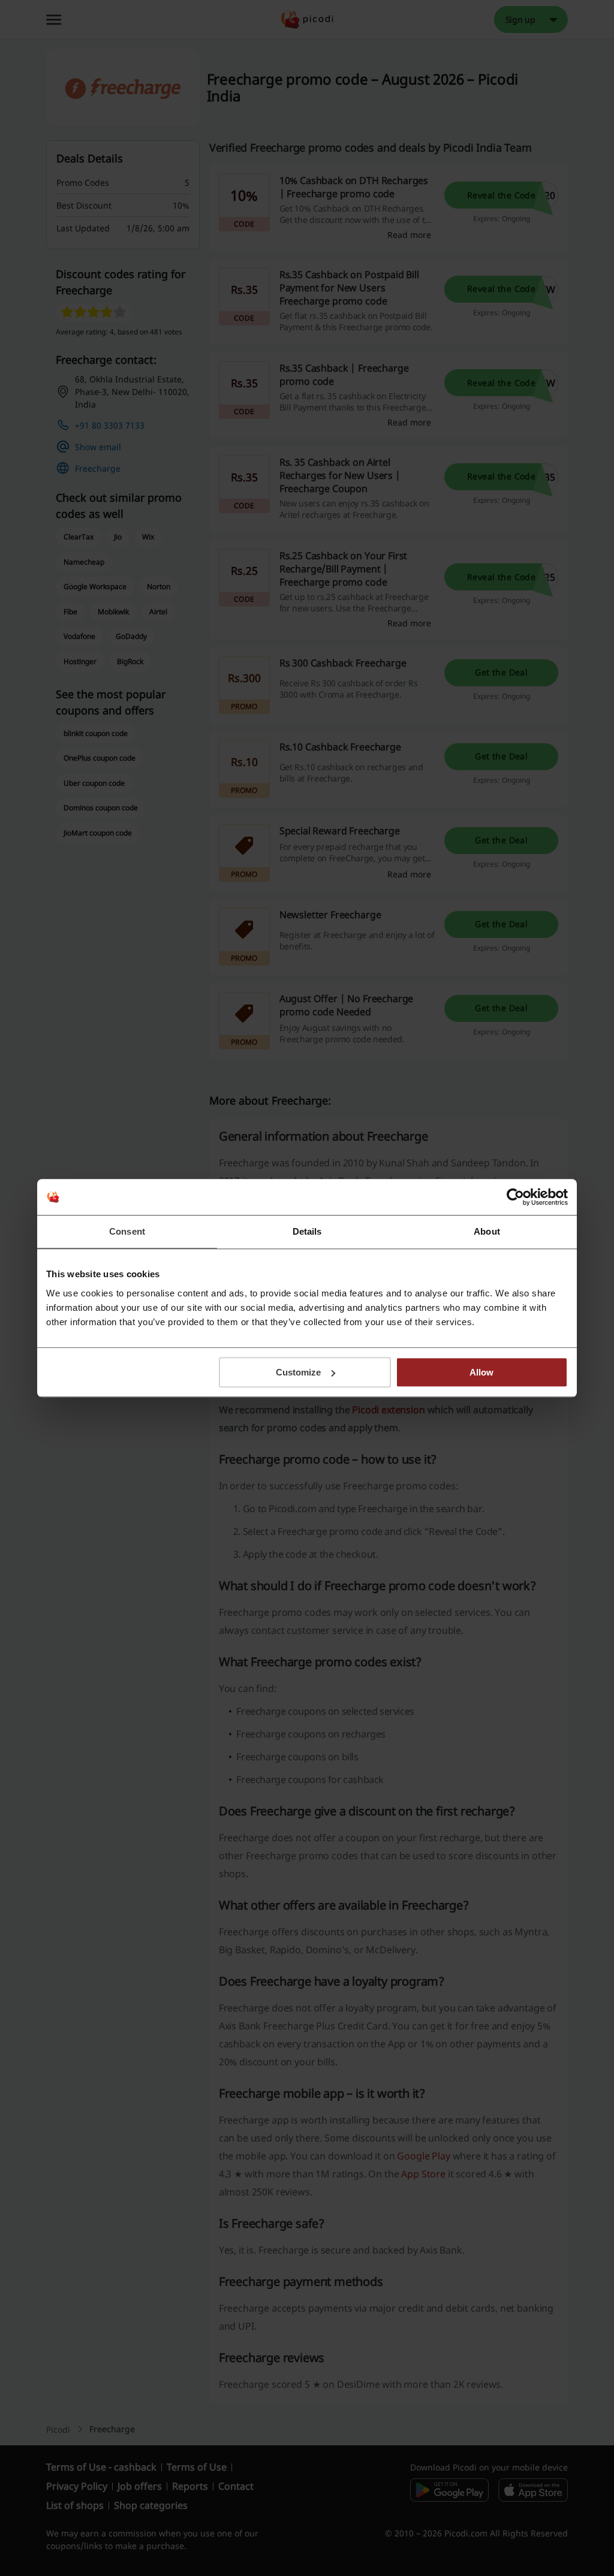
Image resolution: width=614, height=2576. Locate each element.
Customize (298, 1372)
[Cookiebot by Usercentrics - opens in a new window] (515, 1197)
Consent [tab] (127, 1231)
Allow (481, 1372)
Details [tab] (307, 1231)
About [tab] (487, 1231)
